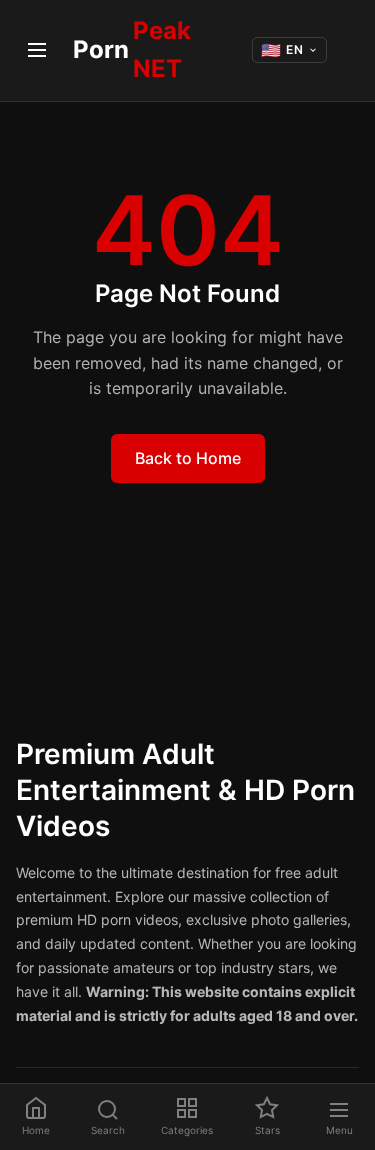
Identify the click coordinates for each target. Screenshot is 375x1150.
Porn (132, 49)
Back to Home (188, 458)
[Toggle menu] (36, 50)
